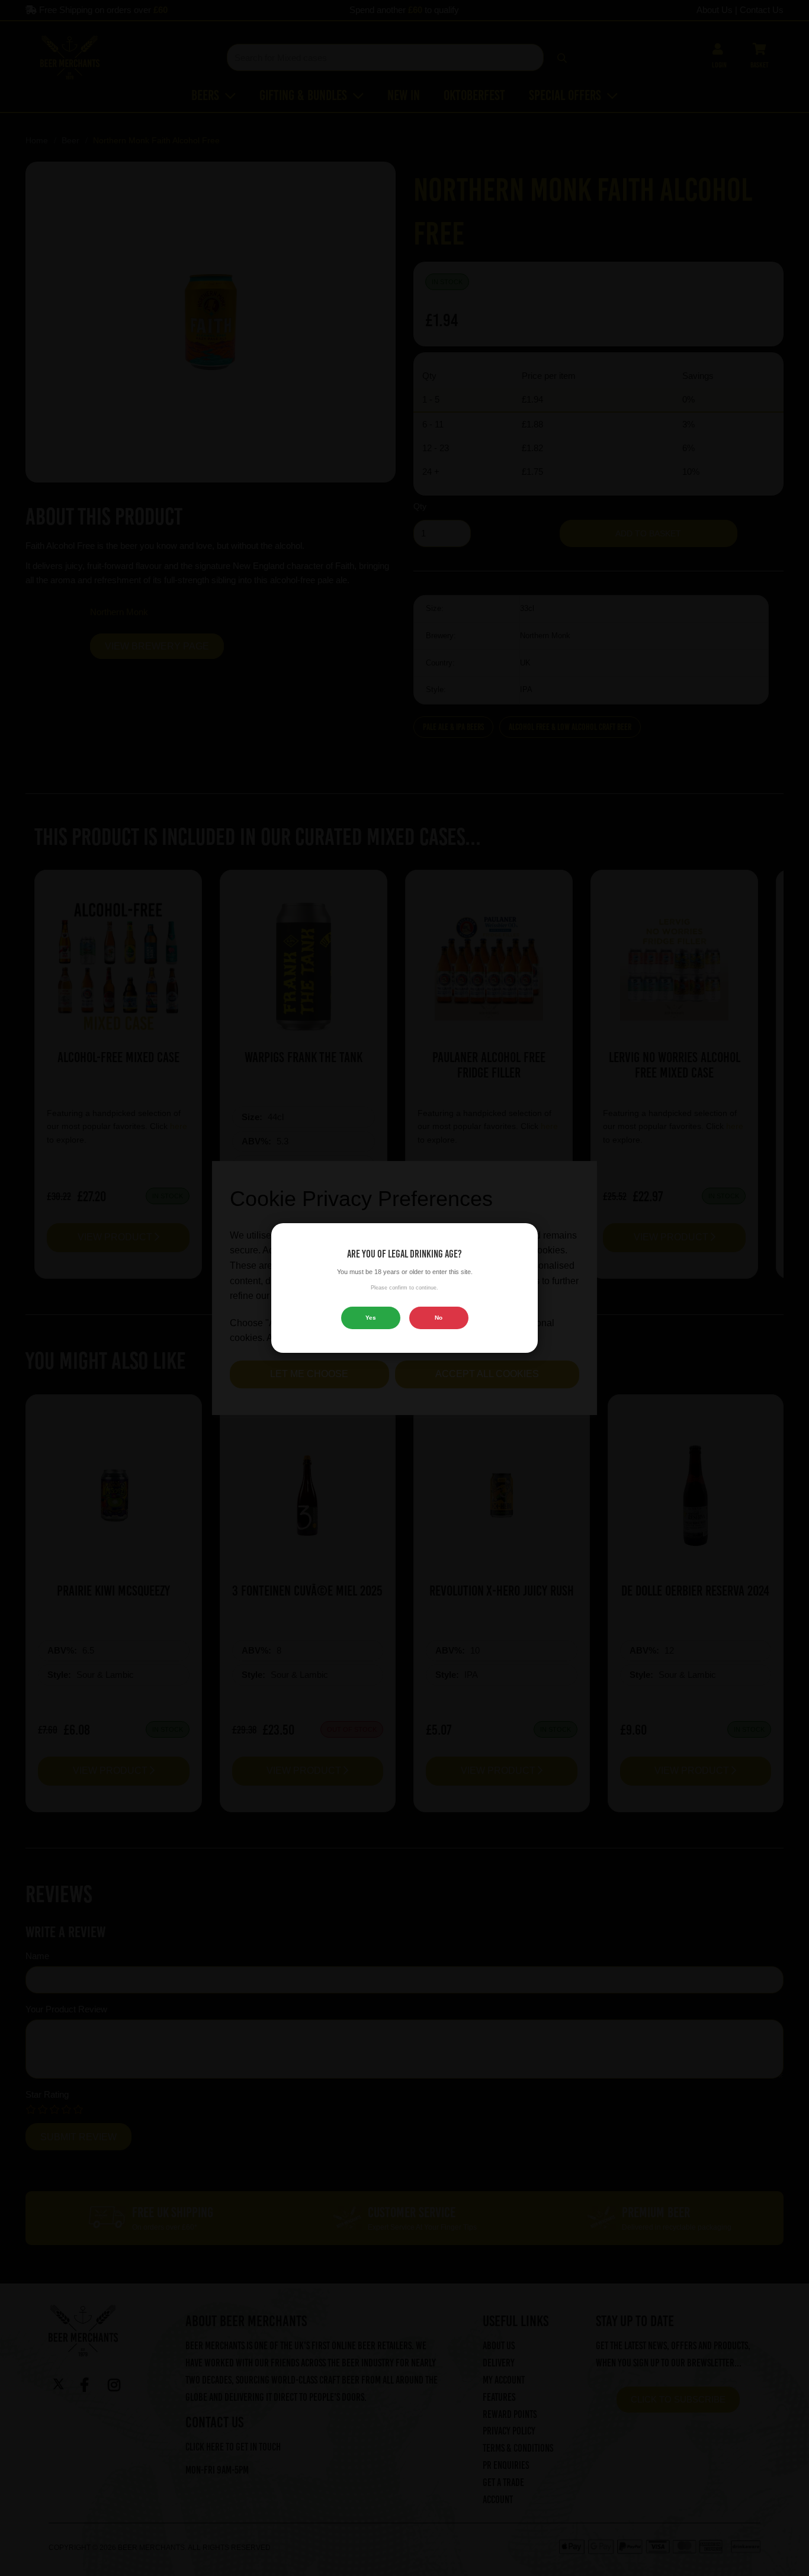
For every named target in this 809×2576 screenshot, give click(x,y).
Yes (371, 1318)
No (439, 1318)
